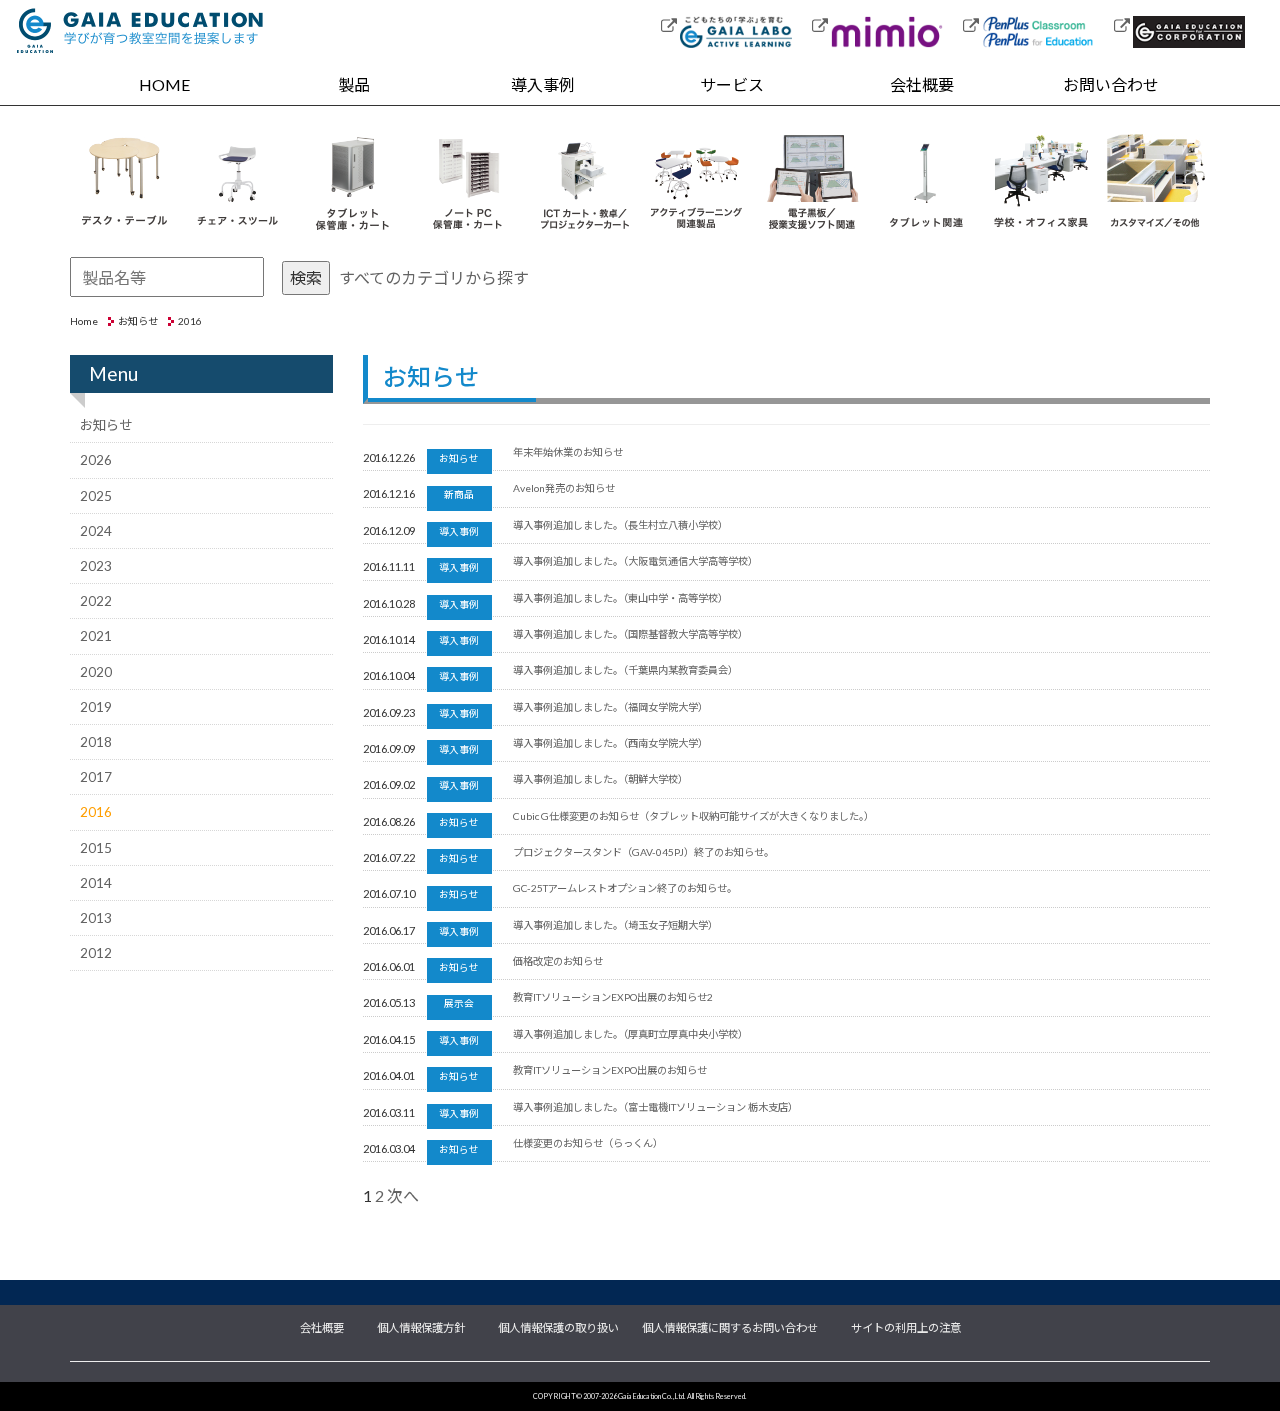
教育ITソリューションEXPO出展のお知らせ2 (613, 997)
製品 (354, 84)
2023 (96, 566)
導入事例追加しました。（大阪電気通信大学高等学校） (635, 561)
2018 (96, 742)
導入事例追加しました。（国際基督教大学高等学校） (630, 634)
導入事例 (543, 84)
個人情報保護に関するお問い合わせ (730, 1326)
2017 (96, 777)
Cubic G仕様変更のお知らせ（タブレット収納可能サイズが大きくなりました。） (693, 816)
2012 (96, 953)
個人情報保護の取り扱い (558, 1326)
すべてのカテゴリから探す (434, 277)
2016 (96, 812)
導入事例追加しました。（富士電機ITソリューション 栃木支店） (655, 1107)
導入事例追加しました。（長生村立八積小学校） (620, 525)
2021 (96, 636)
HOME (164, 84)
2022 (96, 601)
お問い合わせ (1111, 84)
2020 (96, 672)
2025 (96, 496)
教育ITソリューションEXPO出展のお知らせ (610, 1070)
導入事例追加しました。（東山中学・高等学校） (620, 598)
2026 (96, 460)
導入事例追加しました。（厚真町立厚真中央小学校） (630, 1034)
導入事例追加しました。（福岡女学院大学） (610, 707)
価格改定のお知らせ (558, 961)
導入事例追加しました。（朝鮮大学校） (600, 779)
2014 (96, 883)
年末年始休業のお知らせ (568, 452)
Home (84, 321)
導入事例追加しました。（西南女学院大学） (610, 743)
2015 (96, 848)
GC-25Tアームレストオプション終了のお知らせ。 (625, 888)
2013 (96, 918)
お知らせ (138, 321)
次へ (403, 1195)
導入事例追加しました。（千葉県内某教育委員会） (625, 670)
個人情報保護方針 (421, 1326)
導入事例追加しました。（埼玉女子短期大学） (615, 925)
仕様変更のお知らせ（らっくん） (588, 1143)
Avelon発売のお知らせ (564, 488)
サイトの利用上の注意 (906, 1326)
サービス (732, 84)
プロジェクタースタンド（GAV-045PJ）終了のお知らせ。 (643, 852)
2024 (96, 531)
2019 (96, 707)
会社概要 (922, 84)
